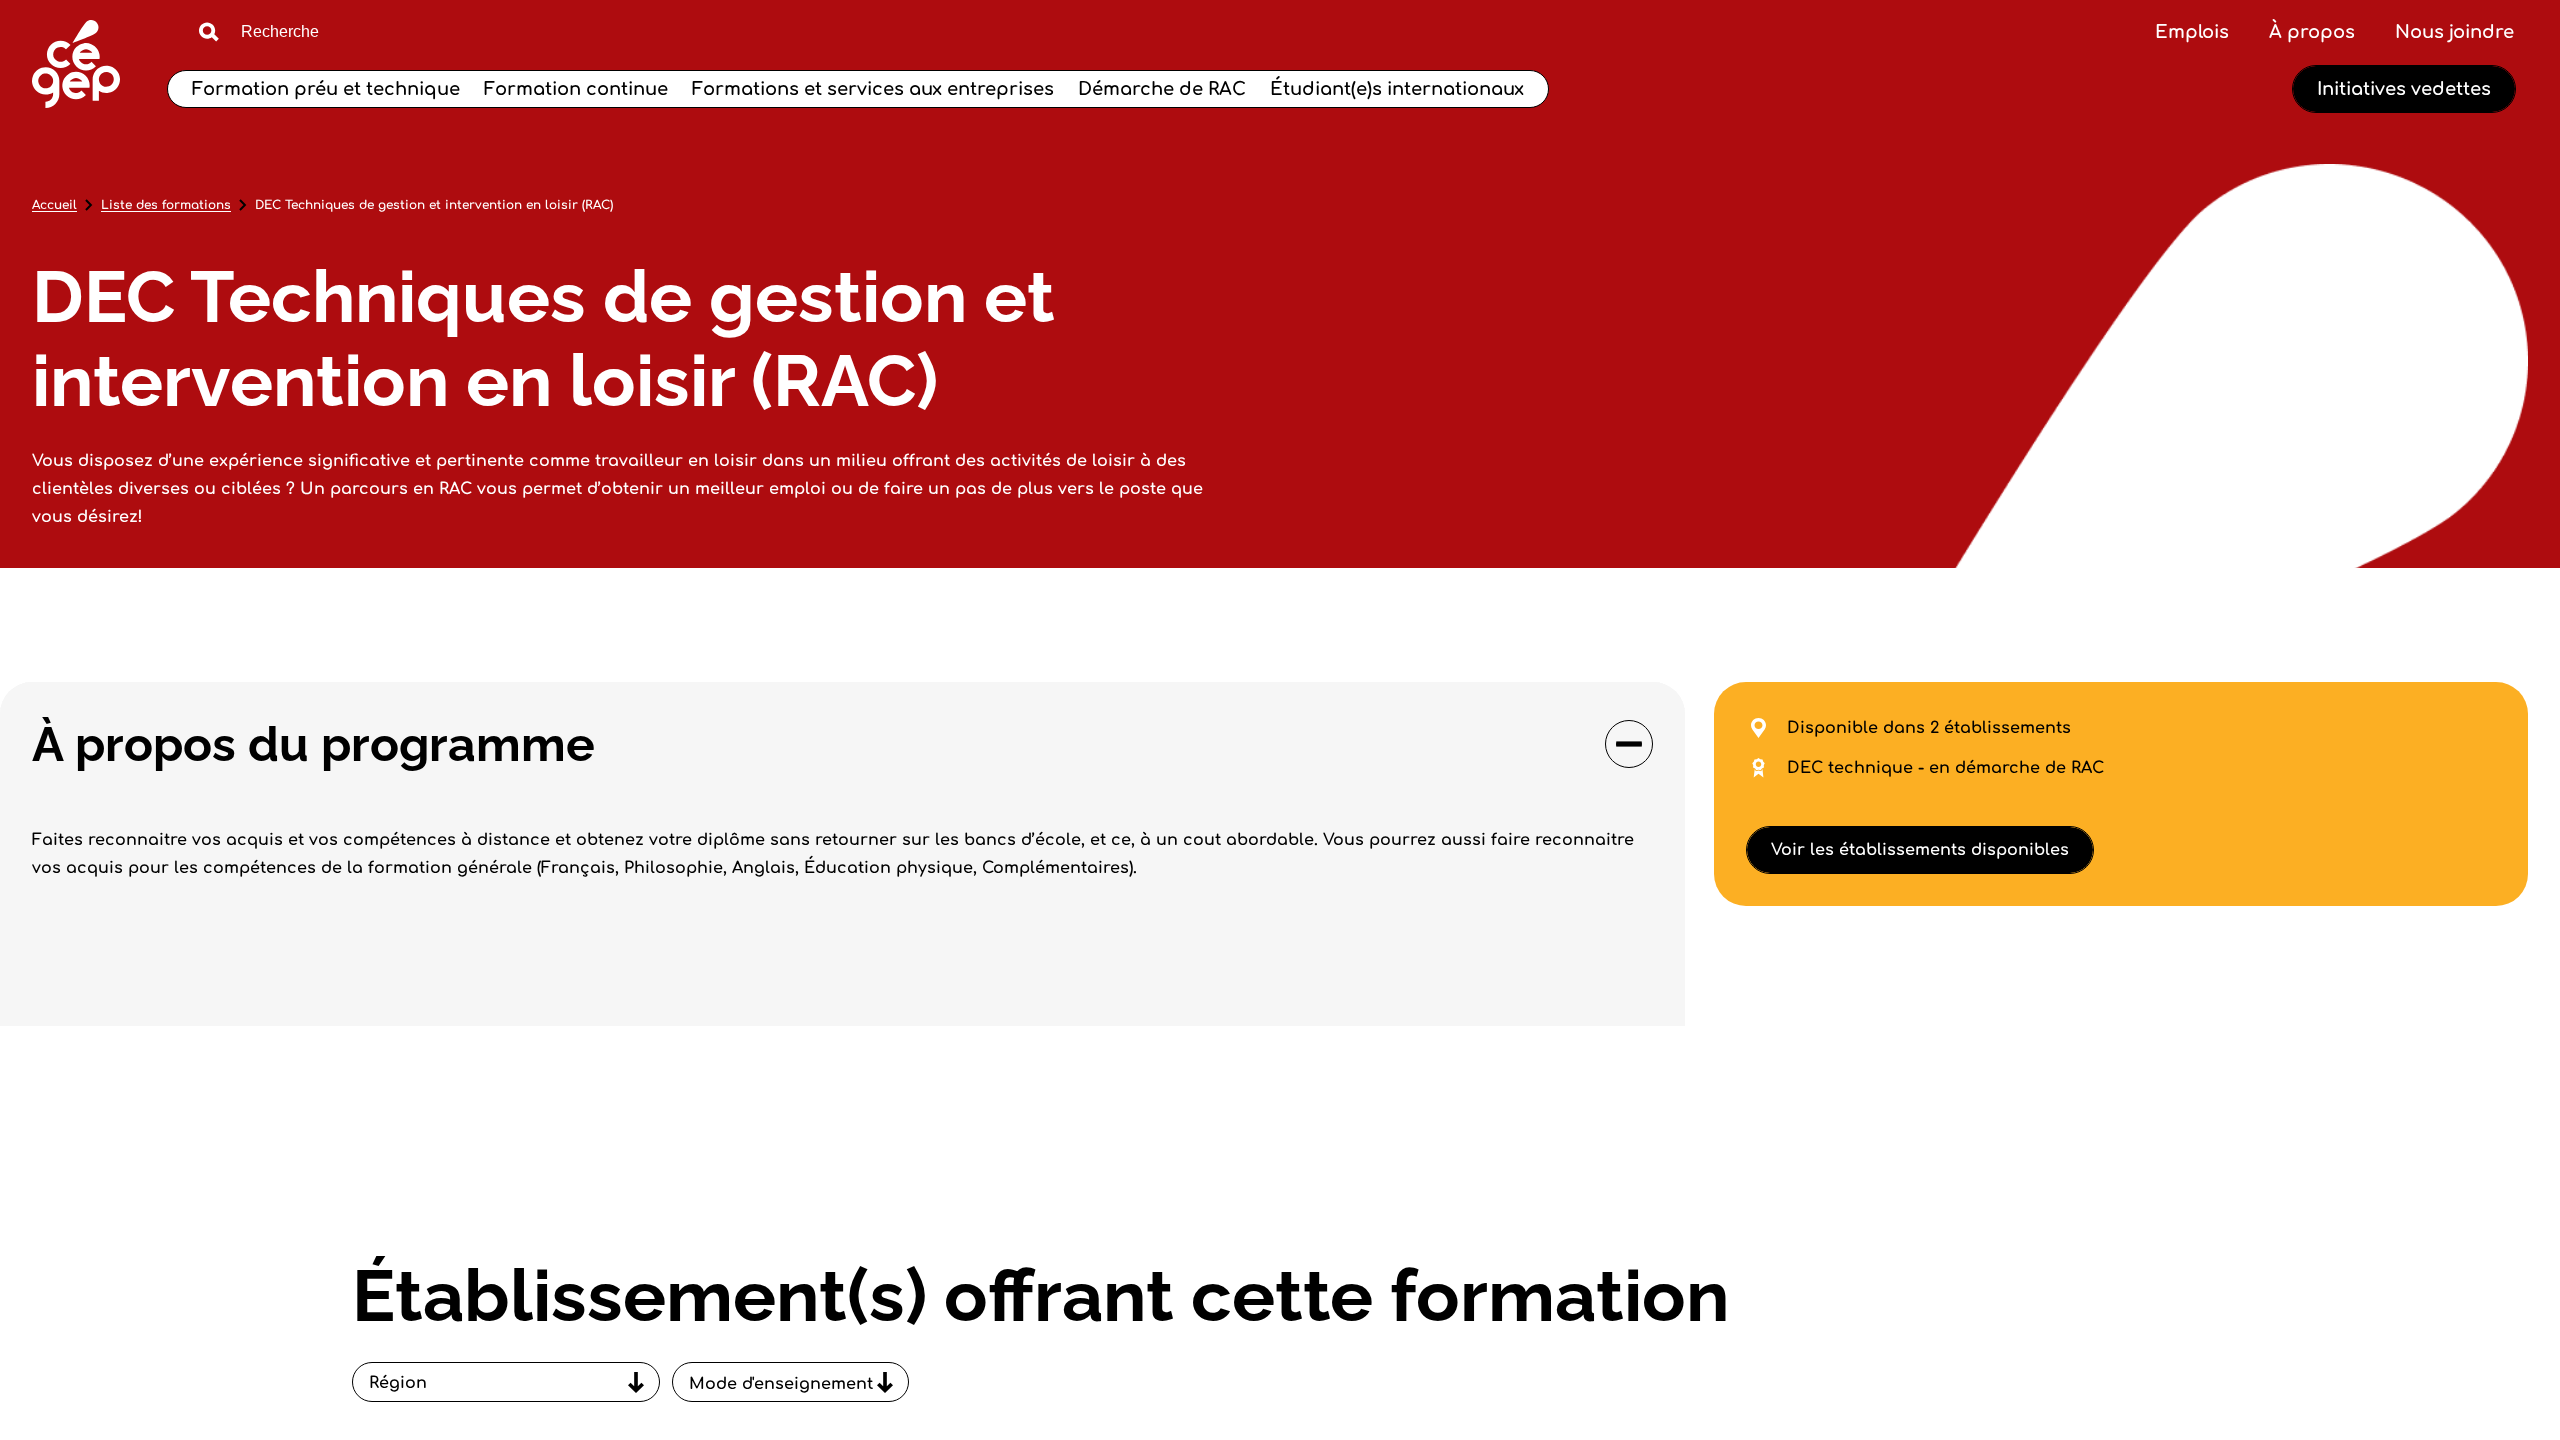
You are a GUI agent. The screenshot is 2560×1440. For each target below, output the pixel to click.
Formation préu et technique (326, 89)
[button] (842, 744)
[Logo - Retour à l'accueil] (76, 66)
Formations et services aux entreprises (873, 89)
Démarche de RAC (1162, 89)
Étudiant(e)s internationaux (1397, 89)
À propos (2312, 32)
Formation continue (576, 89)
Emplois (2192, 32)
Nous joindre (2454, 32)
